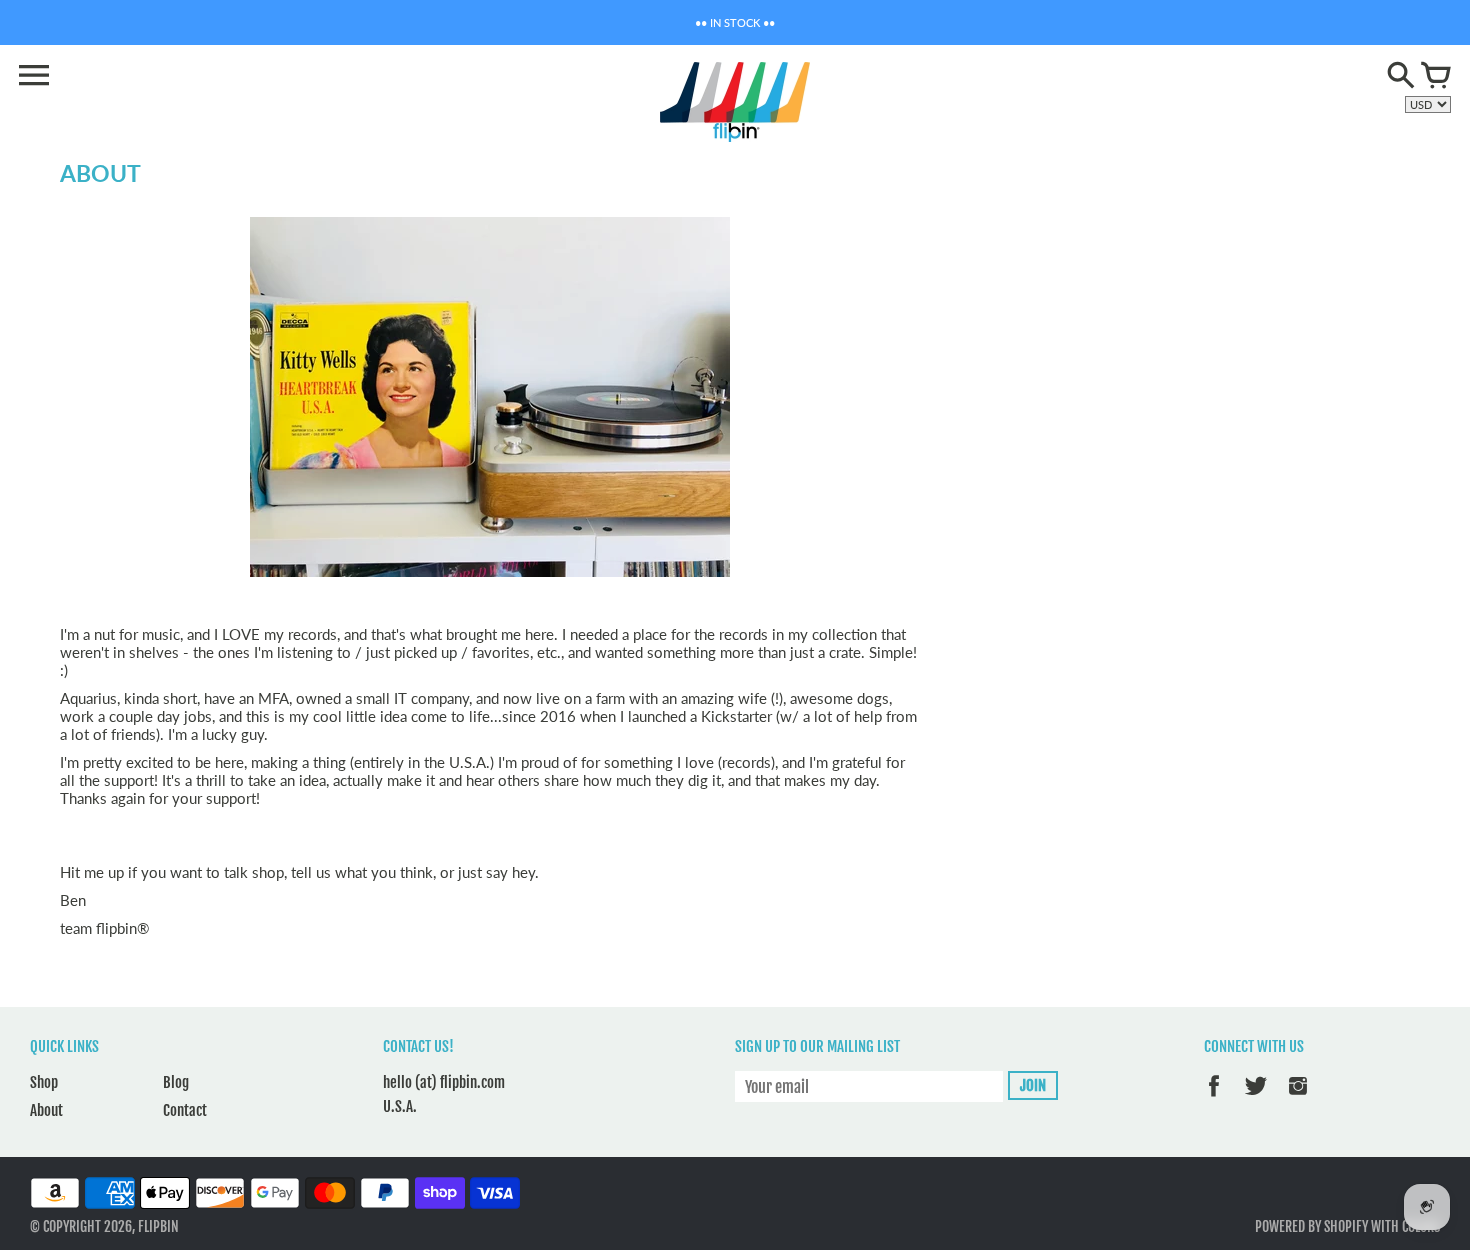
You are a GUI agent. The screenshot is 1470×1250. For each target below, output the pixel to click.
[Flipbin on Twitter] (1256, 1099)
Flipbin (158, 1226)
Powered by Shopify (1311, 1226)
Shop (44, 1082)
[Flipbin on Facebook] (1214, 1099)
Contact (185, 1110)
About (46, 1110)
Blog (176, 1082)
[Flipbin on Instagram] (1298, 1099)
